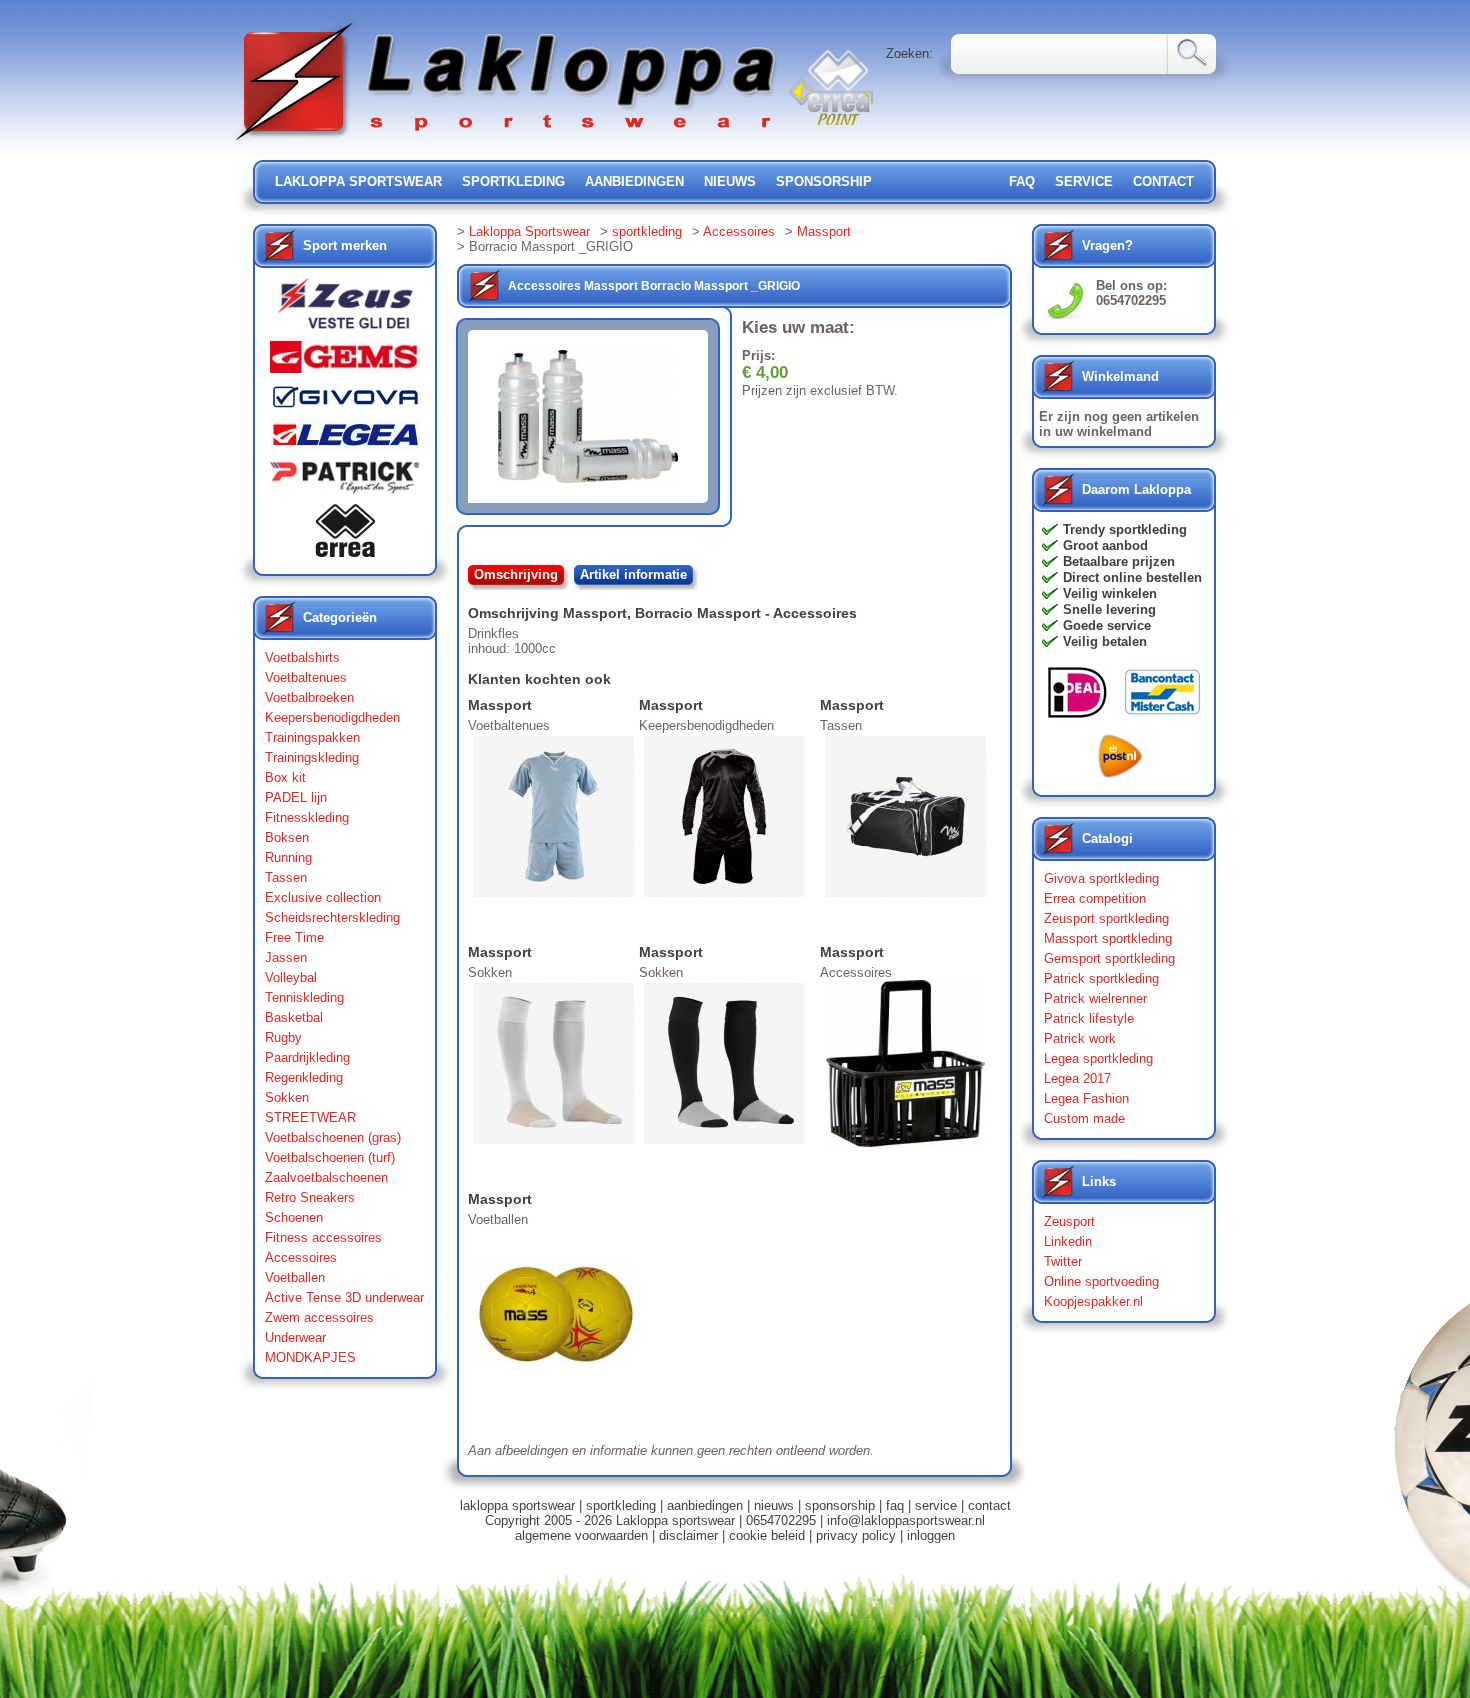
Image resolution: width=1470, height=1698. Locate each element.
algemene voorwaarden (581, 1535)
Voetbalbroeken (309, 697)
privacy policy (856, 1535)
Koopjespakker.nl (1093, 1301)
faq (895, 1505)
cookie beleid (767, 1535)
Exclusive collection (323, 897)
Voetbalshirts (302, 657)
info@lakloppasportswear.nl (906, 1520)
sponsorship (824, 181)
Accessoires (301, 1257)
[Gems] (345, 362)
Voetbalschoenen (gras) (333, 1137)
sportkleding (513, 181)
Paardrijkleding (307, 1057)
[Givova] (345, 401)
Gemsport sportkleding (1109, 958)
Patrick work (1080, 1038)
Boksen (287, 837)
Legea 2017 (1077, 1078)
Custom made (1084, 1118)
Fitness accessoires (323, 1237)
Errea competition (1095, 898)
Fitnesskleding (307, 817)
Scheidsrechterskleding (332, 917)
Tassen (286, 877)
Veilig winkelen (1110, 593)
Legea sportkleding (1098, 1058)
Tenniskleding (304, 997)
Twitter (1063, 1261)
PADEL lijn (296, 797)
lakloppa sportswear (358, 181)
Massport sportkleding (1108, 938)
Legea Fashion (1086, 1098)
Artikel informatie (633, 574)
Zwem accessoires (319, 1317)
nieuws (730, 181)
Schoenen (294, 1217)
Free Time (294, 937)
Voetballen (295, 1277)
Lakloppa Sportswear (529, 231)
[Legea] (345, 439)
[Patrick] (345, 482)
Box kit (285, 777)
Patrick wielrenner (1095, 998)
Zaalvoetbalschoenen (326, 1177)
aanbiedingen (634, 181)
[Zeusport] (345, 309)
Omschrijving (516, 574)
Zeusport (1069, 1221)
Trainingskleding (312, 757)
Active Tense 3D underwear (344, 1297)
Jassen (286, 957)
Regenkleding (304, 1077)
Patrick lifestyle (1089, 1018)
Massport (824, 231)
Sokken (287, 1097)
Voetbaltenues (306, 677)
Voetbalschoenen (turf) (330, 1157)
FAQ (1022, 181)
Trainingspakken (312, 737)
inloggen (931, 1535)
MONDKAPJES (310, 1357)
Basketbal (294, 1017)
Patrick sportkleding (1101, 978)
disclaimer (688, 1535)
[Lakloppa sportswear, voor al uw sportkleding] (507, 142)
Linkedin (1068, 1241)
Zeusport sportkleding (1106, 918)
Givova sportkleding (1101, 878)
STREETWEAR (310, 1117)
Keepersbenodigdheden (332, 717)
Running (288, 857)
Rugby (283, 1037)
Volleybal (291, 977)
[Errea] (345, 535)
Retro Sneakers (310, 1197)
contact (1163, 181)
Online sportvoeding (1101, 1281)
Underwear (295, 1337)
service (1084, 181)
